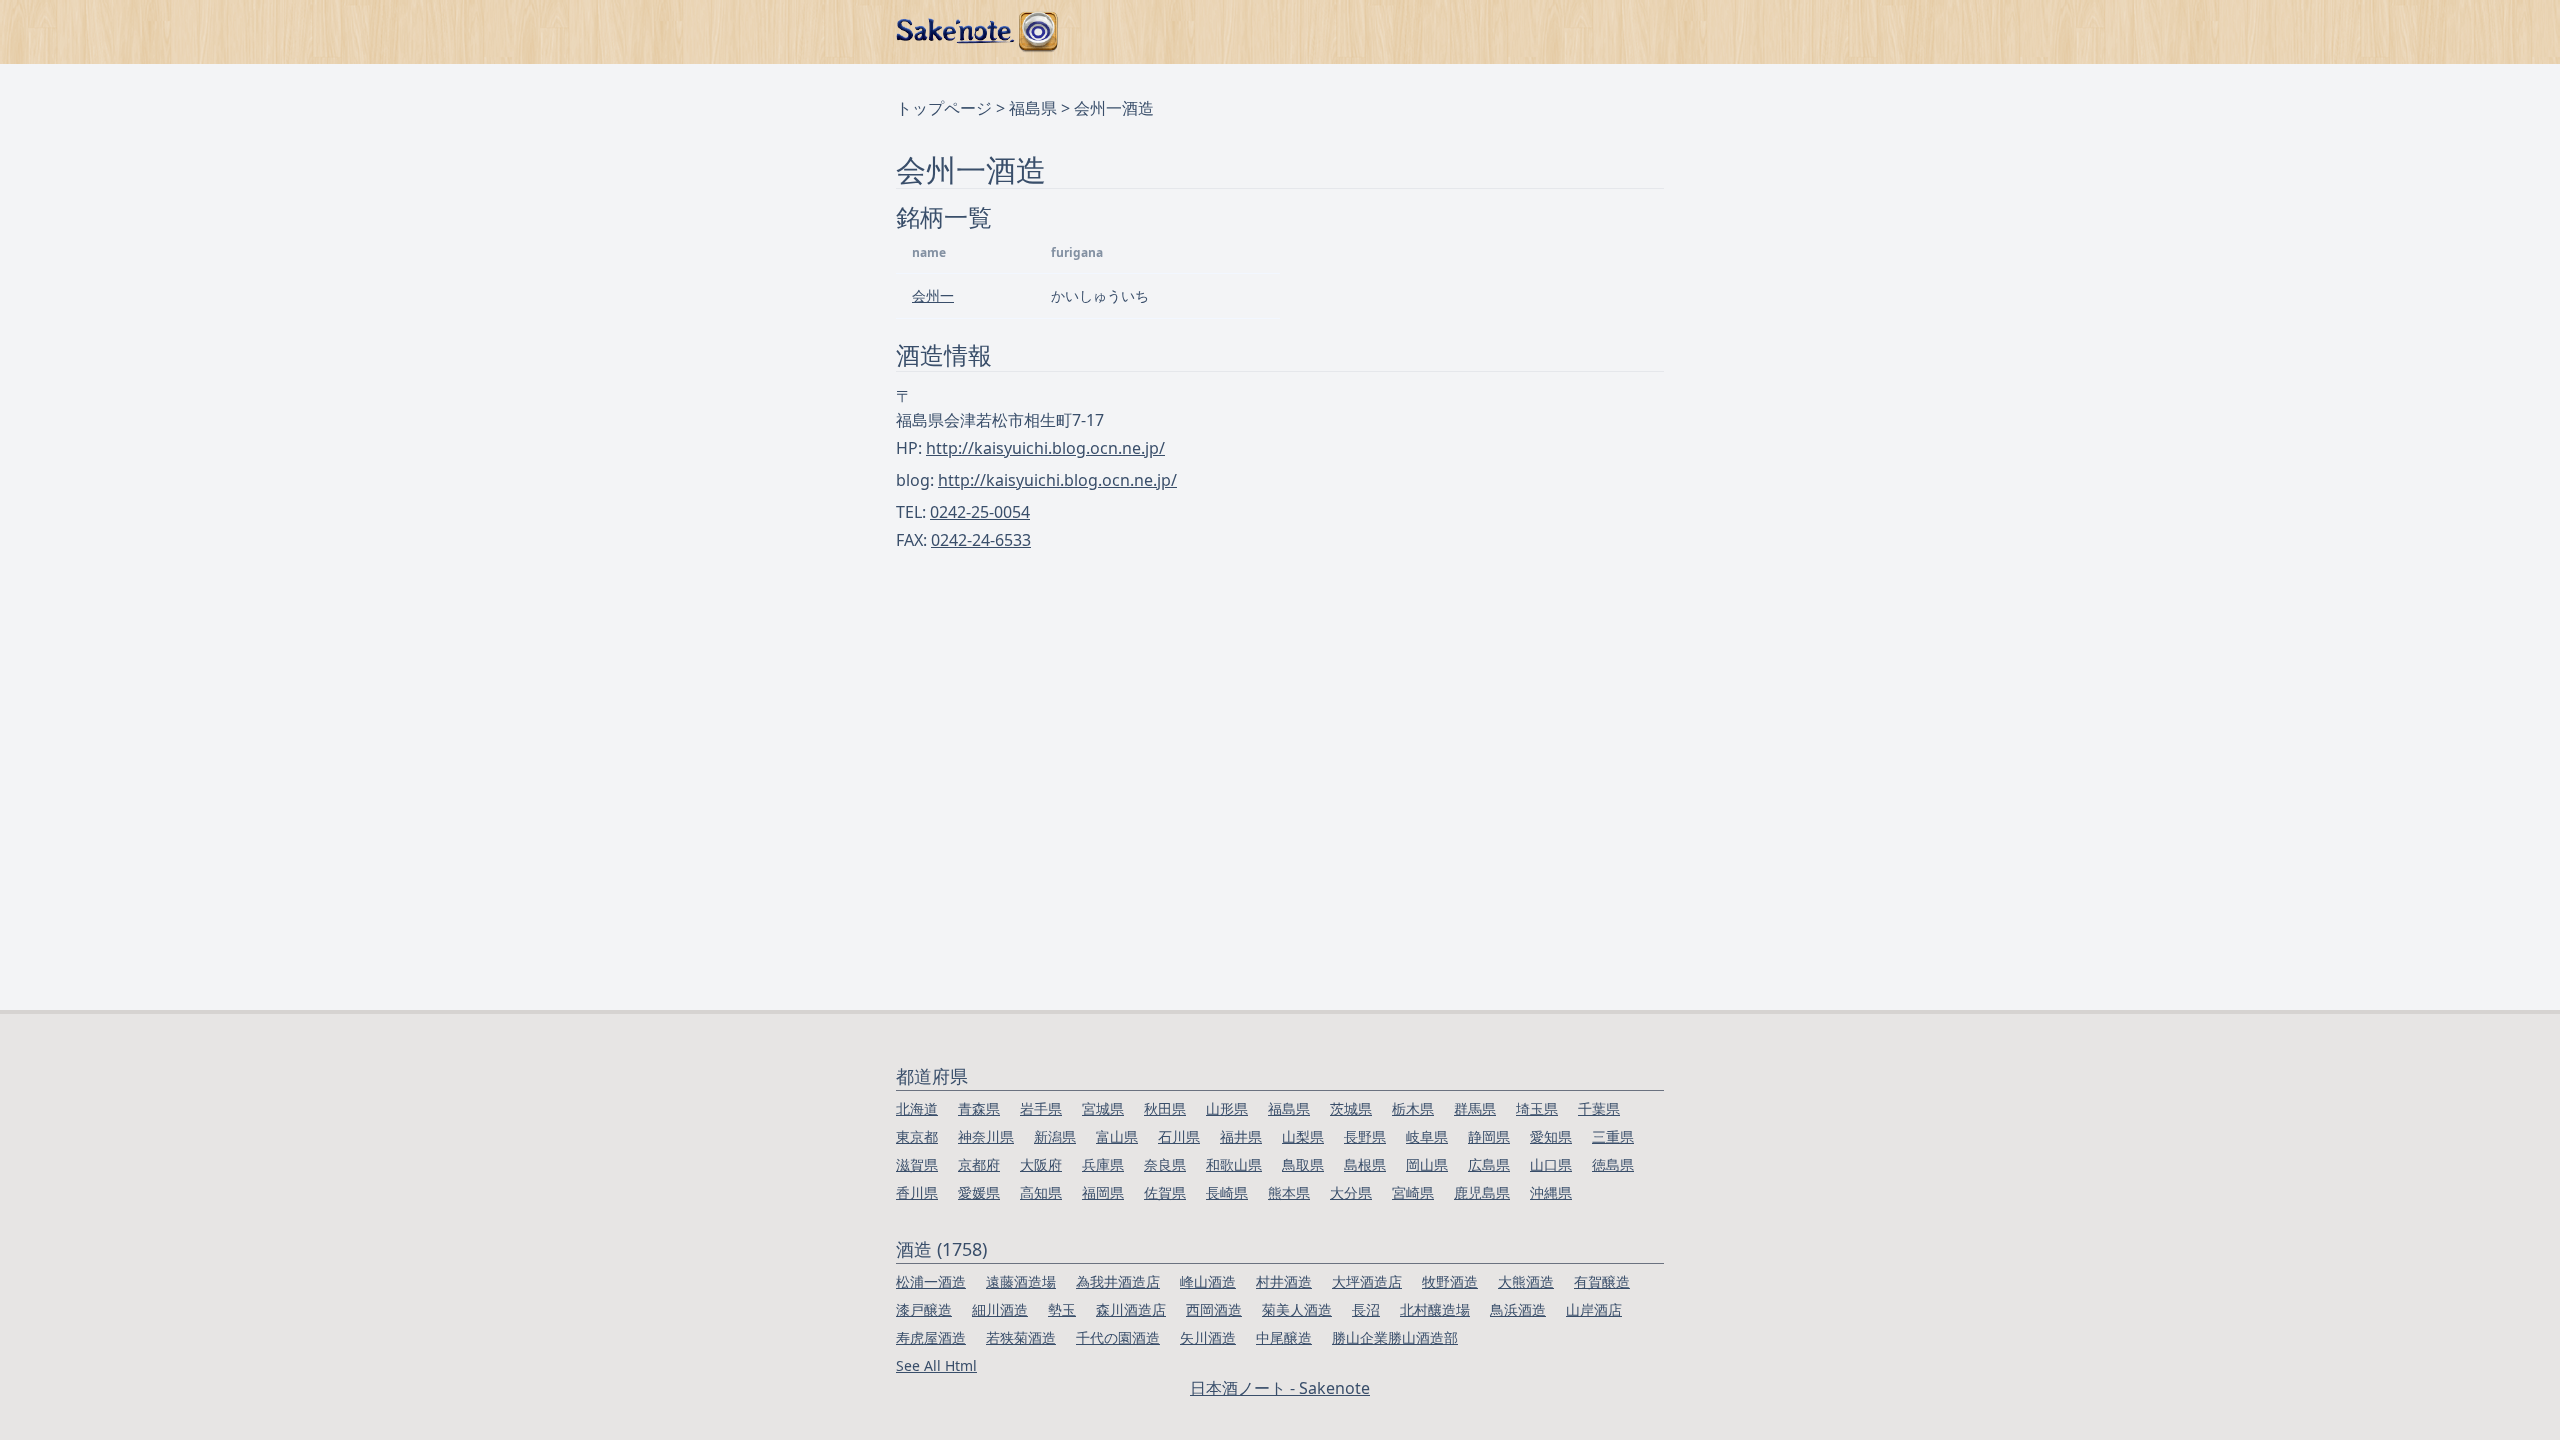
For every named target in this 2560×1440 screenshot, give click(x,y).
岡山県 (1427, 1164)
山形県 (1227, 1108)
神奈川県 (986, 1136)
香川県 (917, 1192)
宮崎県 (1413, 1192)
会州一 (933, 295)
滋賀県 (917, 1164)
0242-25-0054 (980, 512)
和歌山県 (1234, 1164)
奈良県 (1165, 1164)
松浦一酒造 (931, 1281)
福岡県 (1103, 1192)
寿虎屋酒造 (931, 1337)
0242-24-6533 (981, 540)
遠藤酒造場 (1021, 1281)
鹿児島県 (1482, 1192)
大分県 (1351, 1192)
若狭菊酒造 (1021, 1337)
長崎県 (1227, 1192)
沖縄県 (1551, 1192)
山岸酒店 (1594, 1309)
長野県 (1365, 1136)
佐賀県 (1165, 1192)
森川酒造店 (1131, 1309)
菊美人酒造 (1297, 1309)
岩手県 (1041, 1108)
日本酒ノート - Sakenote (1280, 1388)
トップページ (944, 108)
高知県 (1041, 1192)
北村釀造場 (1435, 1309)
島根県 (1365, 1164)
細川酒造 (1000, 1309)
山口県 (1551, 1164)
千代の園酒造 (1118, 1337)
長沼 (1366, 1309)
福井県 (1241, 1136)
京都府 (979, 1164)
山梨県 (1303, 1136)
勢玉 (1062, 1309)
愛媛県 (979, 1192)
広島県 (1489, 1164)
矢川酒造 (1208, 1337)
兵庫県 (1103, 1164)
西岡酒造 (1214, 1309)
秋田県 (1165, 1108)
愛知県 (1551, 1136)
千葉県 (1599, 1108)
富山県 (1117, 1136)
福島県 (1033, 108)
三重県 (1613, 1136)
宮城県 (1103, 1108)
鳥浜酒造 (1518, 1309)
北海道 (917, 1108)
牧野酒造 (1450, 1281)
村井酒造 (1284, 1281)
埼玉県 (1537, 1108)
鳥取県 (1303, 1164)
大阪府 (1041, 1164)
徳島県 (1613, 1164)
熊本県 (1289, 1192)
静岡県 (1489, 1136)
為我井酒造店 (1118, 1281)
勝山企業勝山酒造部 (1395, 1337)
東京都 (917, 1136)
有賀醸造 (1602, 1281)
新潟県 (1055, 1136)
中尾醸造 (1284, 1337)
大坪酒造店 (1367, 1281)
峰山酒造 (1208, 1281)
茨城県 (1351, 1108)
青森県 (979, 1108)
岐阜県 (1427, 1136)
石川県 (1179, 1136)
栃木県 (1413, 1108)
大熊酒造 (1526, 1281)
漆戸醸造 (924, 1309)
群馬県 (1475, 1108)
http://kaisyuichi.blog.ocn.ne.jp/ (1045, 448)
